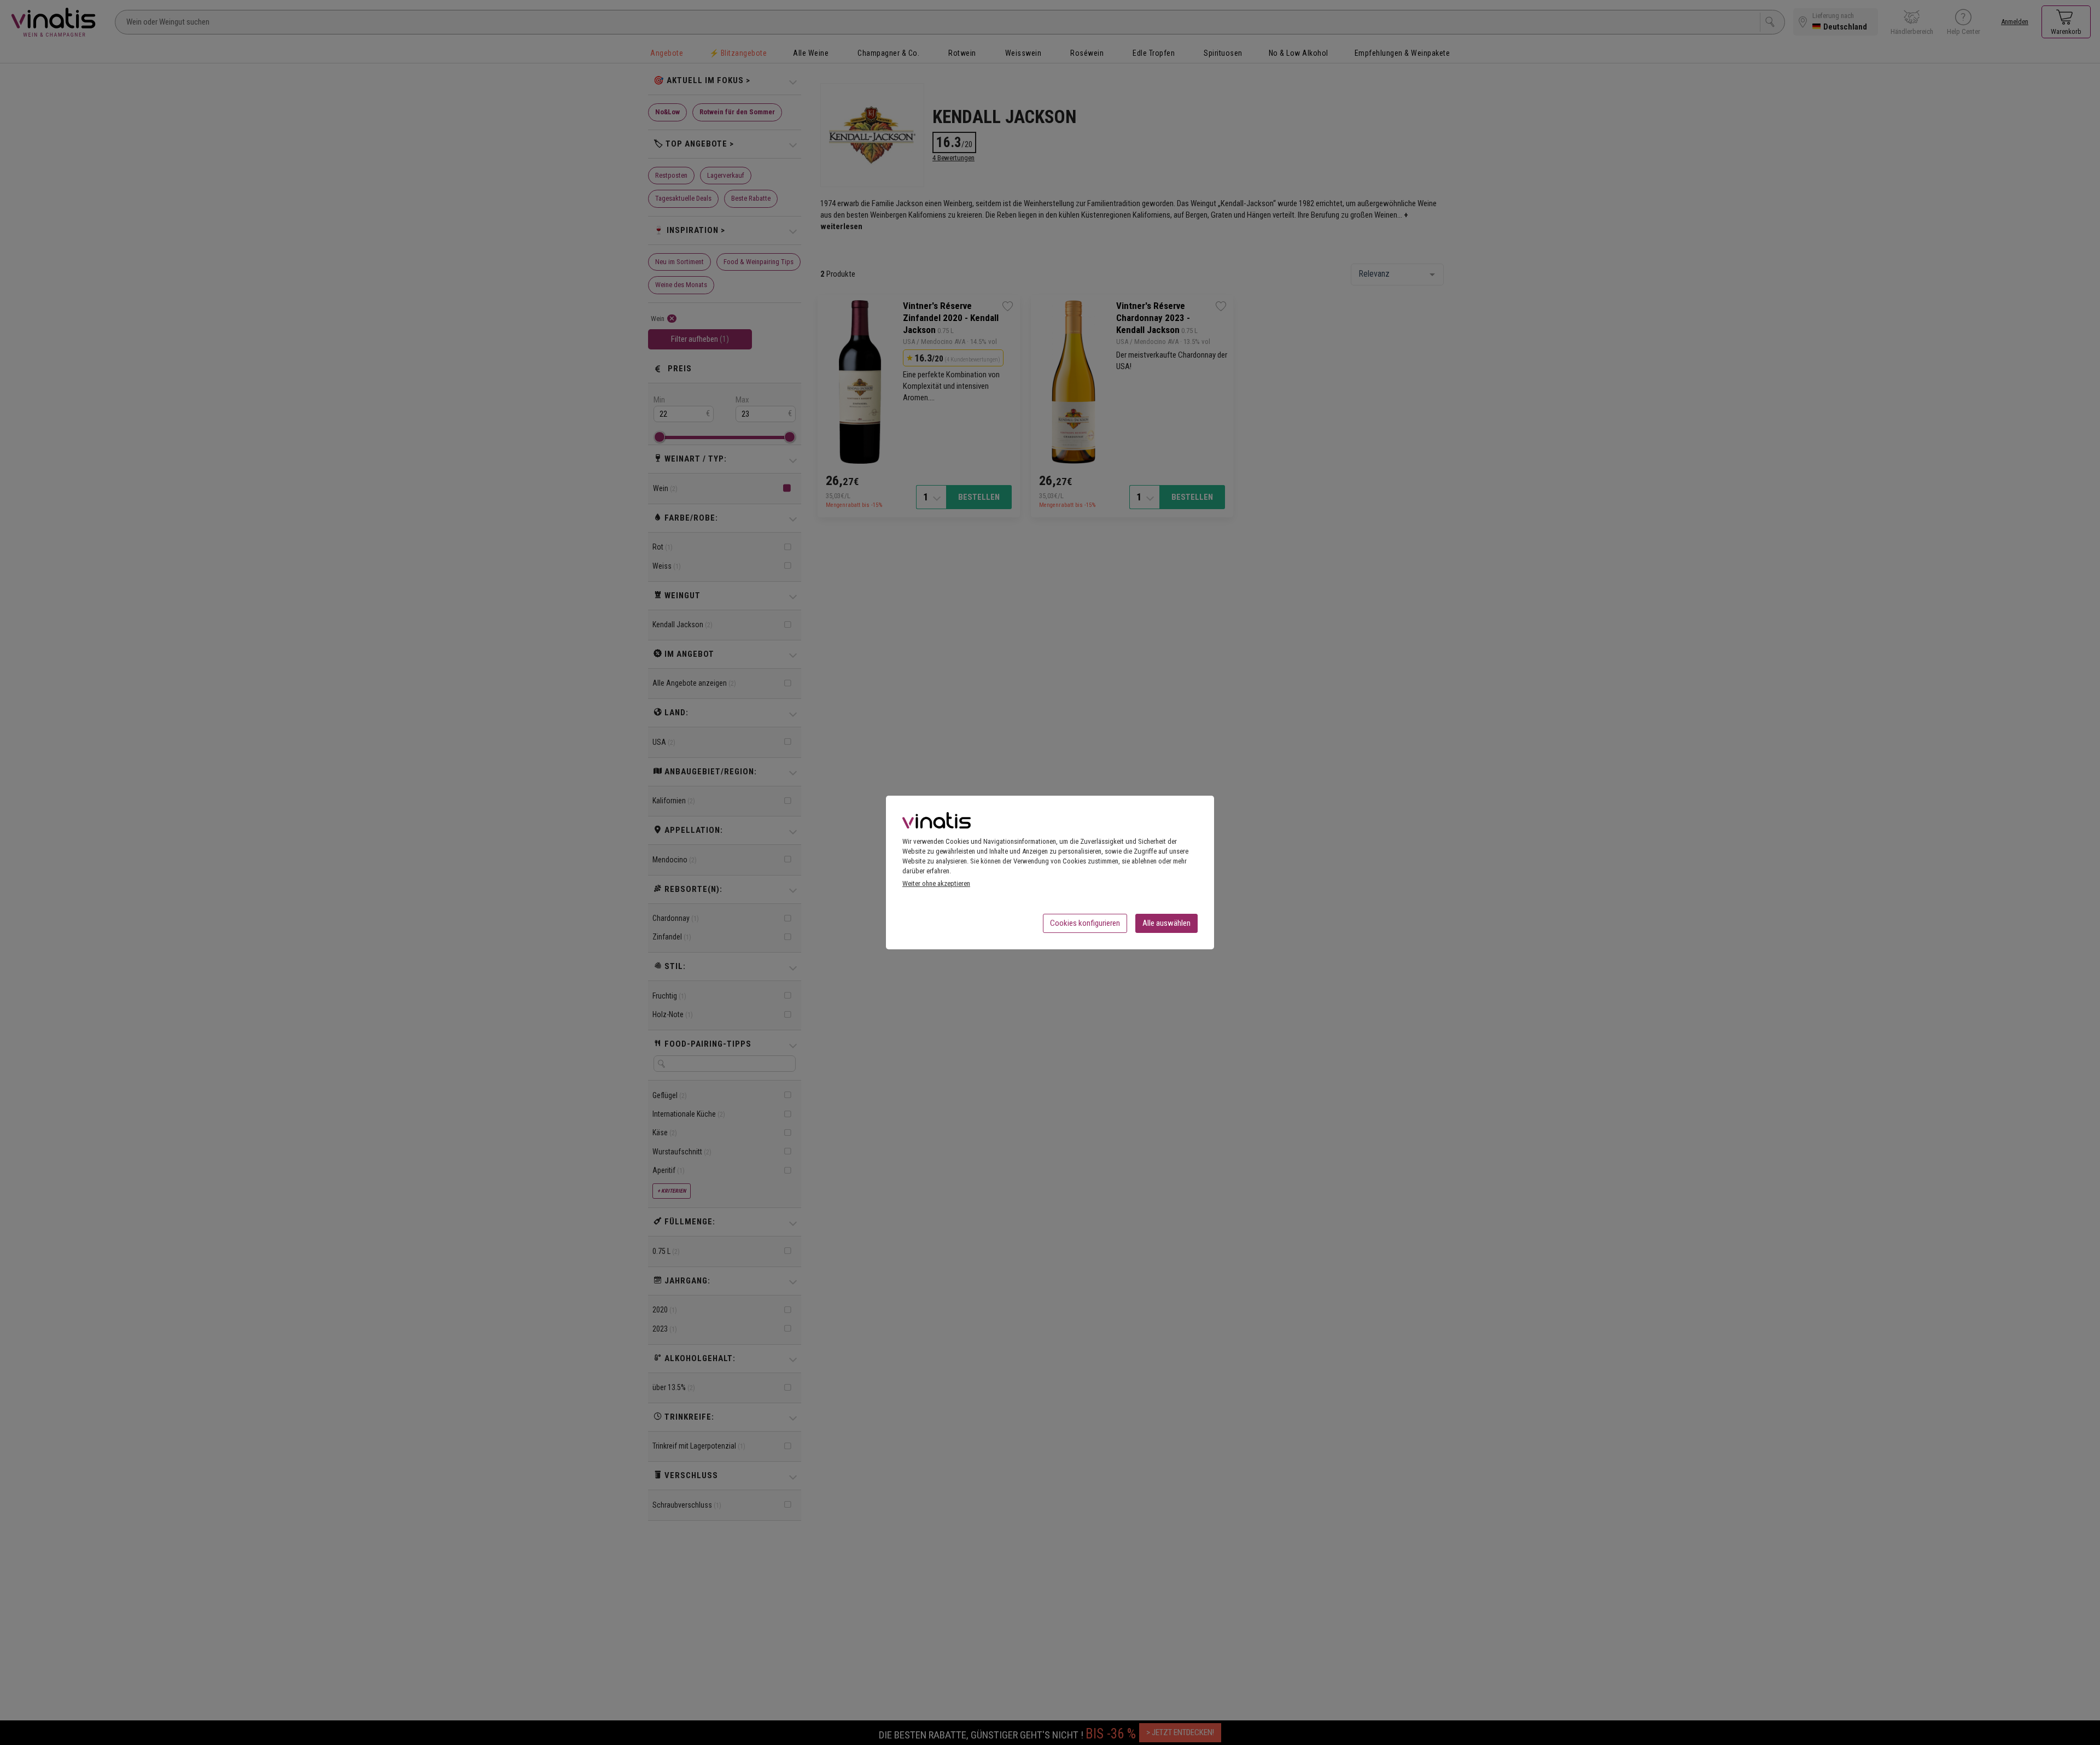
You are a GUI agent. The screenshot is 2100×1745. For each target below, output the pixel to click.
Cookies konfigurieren (1085, 923)
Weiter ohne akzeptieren (936, 883)
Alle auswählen (1166, 923)
